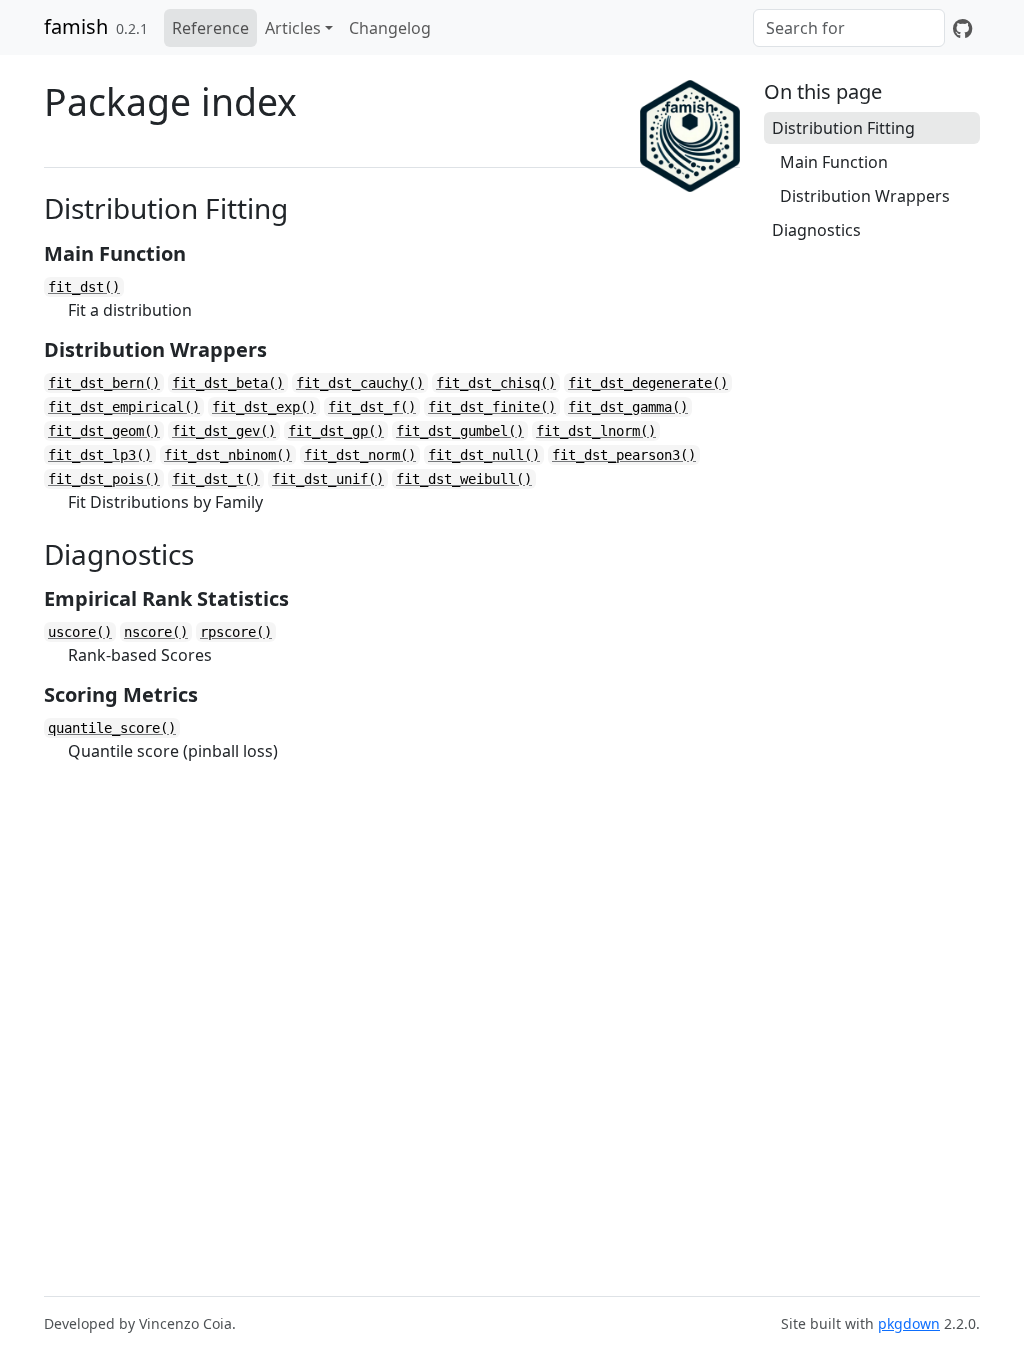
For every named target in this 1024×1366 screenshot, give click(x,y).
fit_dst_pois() (104, 479)
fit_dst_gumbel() (460, 431)
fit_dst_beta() (228, 383)
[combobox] (849, 28)
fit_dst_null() (484, 455)
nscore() (156, 632)
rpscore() (236, 632)
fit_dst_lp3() (100, 455)
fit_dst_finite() (492, 407)
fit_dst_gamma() (628, 407)
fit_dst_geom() (104, 431)
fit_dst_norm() (360, 455)
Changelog (390, 28)
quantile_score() (112, 728)
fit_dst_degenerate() (648, 383)
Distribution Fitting (843, 128)
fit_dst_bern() (104, 383)
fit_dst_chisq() (496, 383)
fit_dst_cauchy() (360, 383)
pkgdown (909, 1323)
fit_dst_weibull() (464, 479)
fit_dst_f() (372, 407)
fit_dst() (84, 287)
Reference (210, 28)
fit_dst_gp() (336, 431)
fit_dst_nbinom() (228, 455)
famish (76, 26)
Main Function (834, 162)
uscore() (80, 632)
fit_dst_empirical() (124, 407)
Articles (293, 28)
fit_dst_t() (216, 479)
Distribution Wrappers (865, 196)
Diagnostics (816, 230)
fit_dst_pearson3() (624, 455)
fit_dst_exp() (264, 407)
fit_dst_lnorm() (596, 431)
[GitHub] (962, 28)
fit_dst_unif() (328, 479)
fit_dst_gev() (224, 431)
